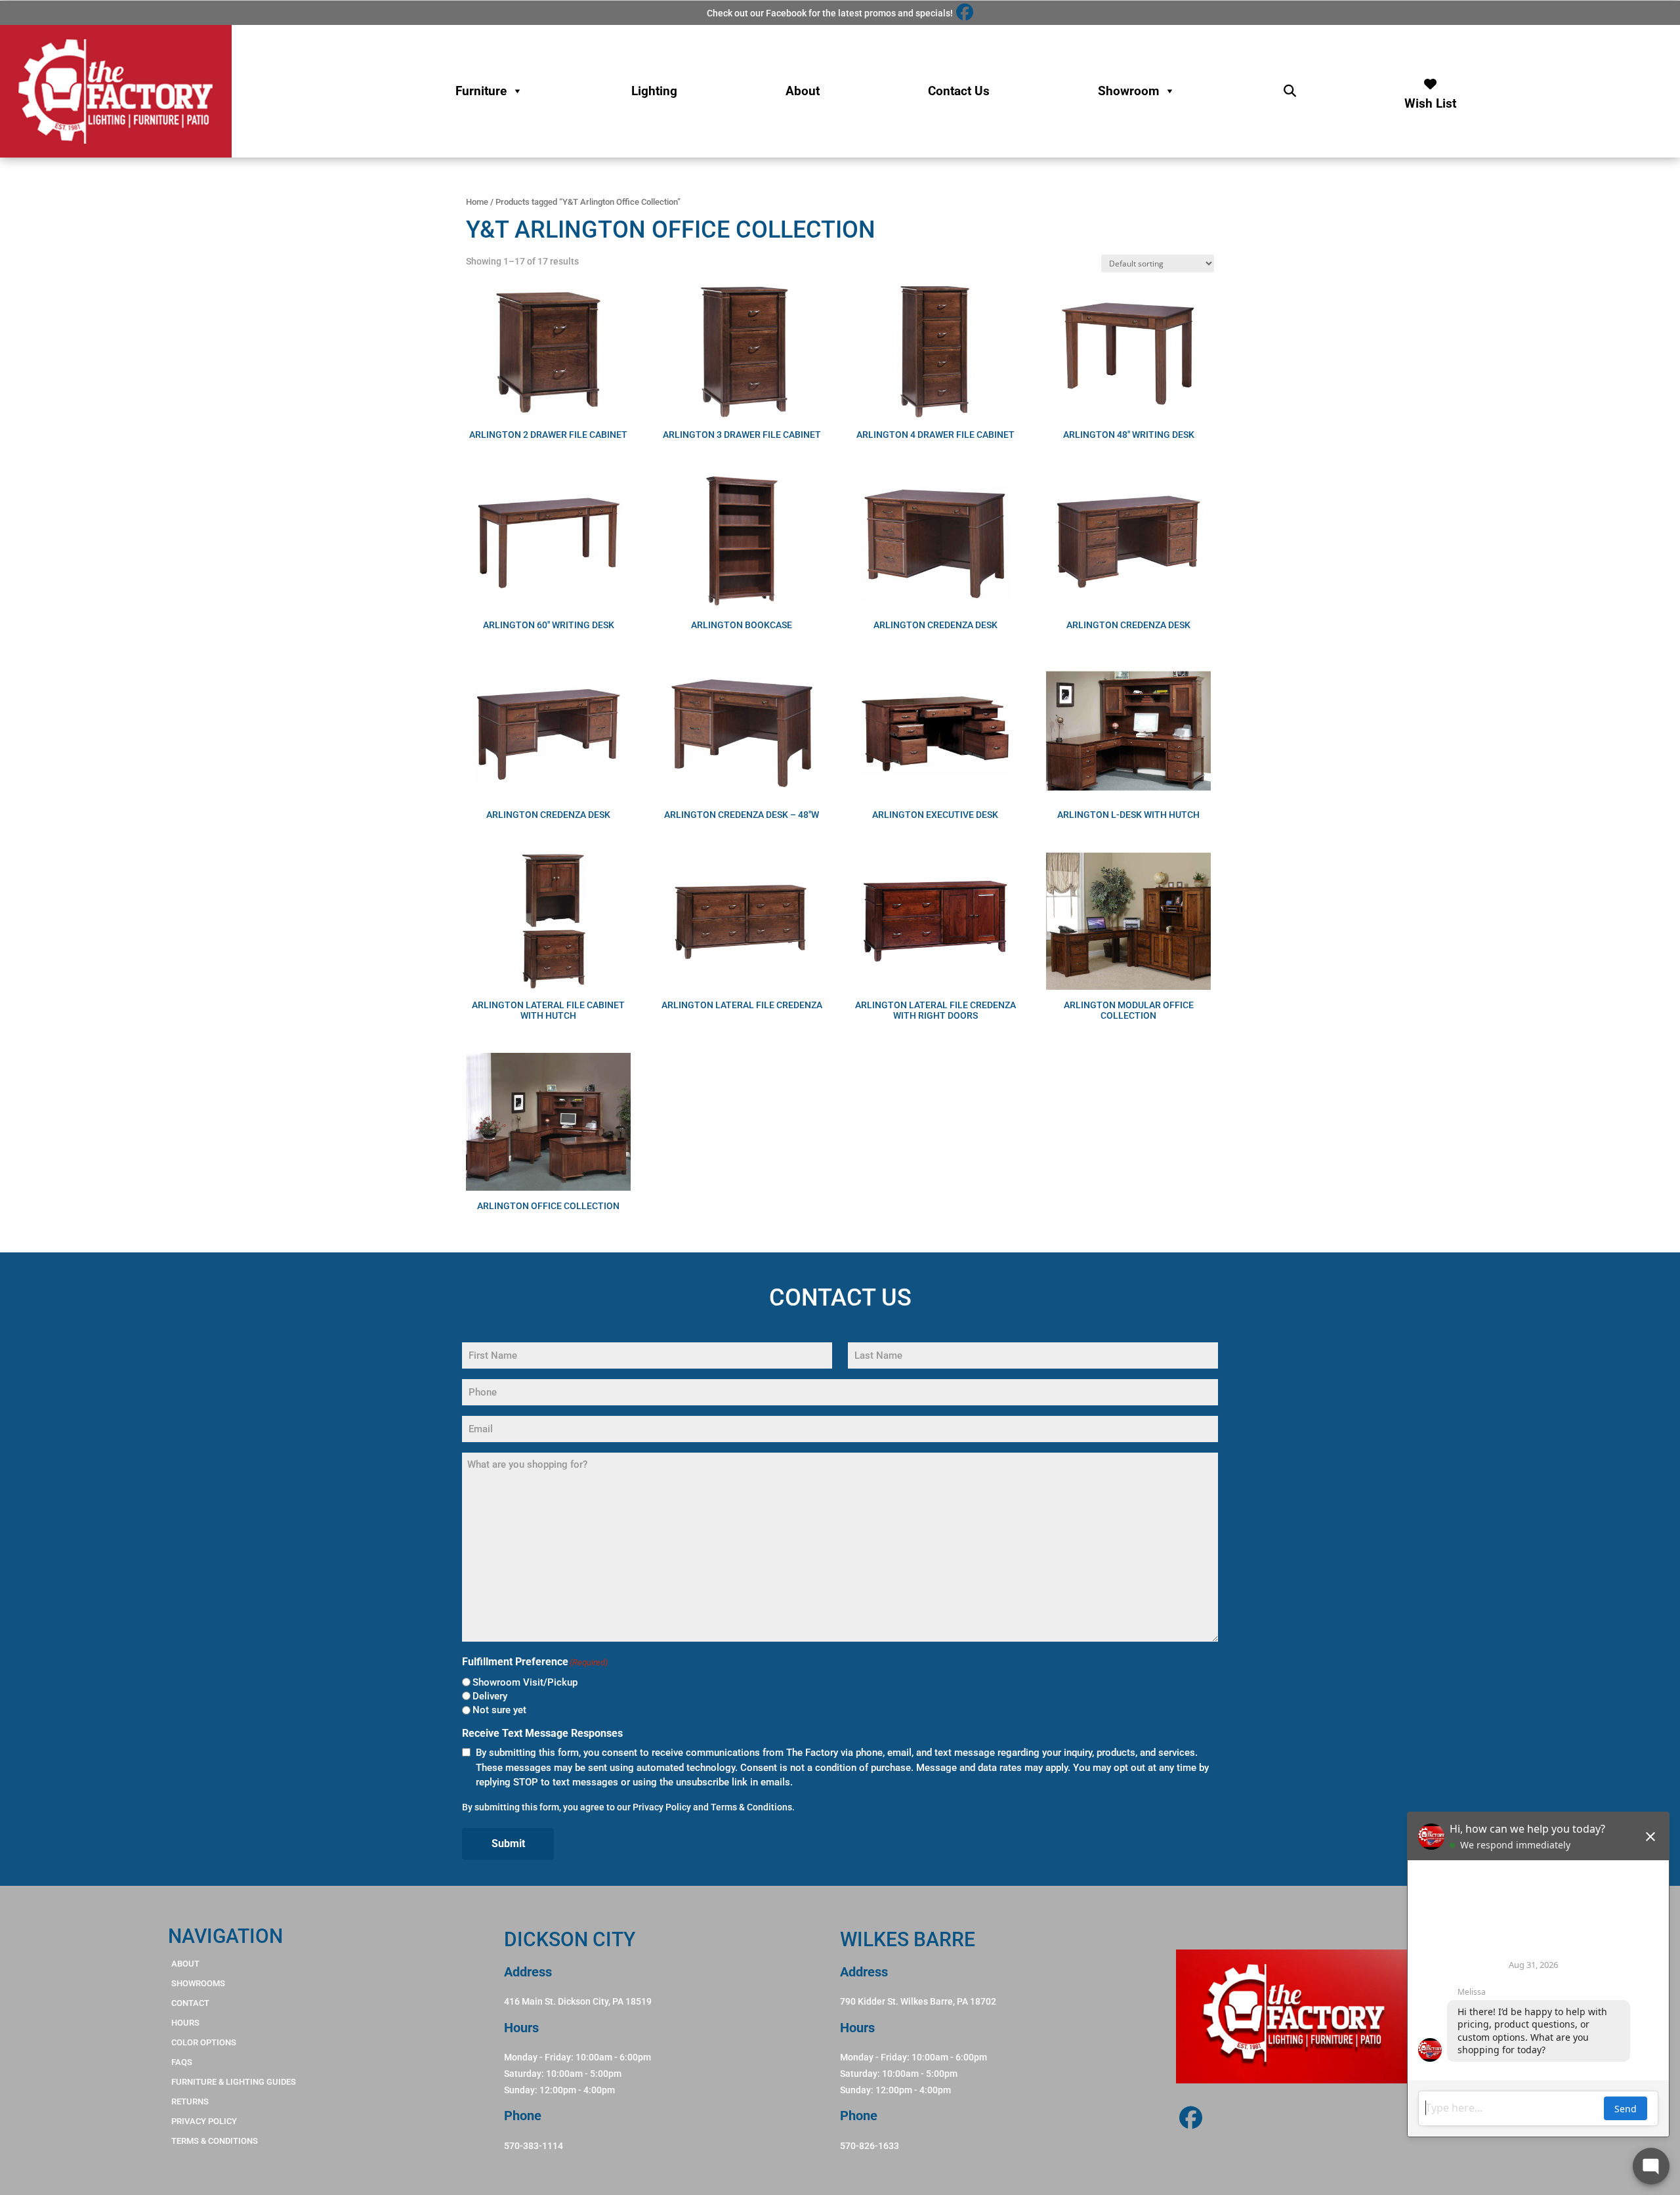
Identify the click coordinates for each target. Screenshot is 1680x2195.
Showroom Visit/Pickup (525, 1682)
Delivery (490, 1696)
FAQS (182, 2062)
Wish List (1430, 100)
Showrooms (198, 1983)
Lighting (654, 91)
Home (477, 202)
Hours (185, 2023)
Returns (190, 2101)
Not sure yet (499, 1710)
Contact (190, 2003)
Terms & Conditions (751, 1807)
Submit (508, 1843)
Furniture (481, 91)
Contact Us (959, 91)
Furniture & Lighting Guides (234, 2082)
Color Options (204, 2042)
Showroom (1128, 91)
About (803, 91)
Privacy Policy (662, 1807)
